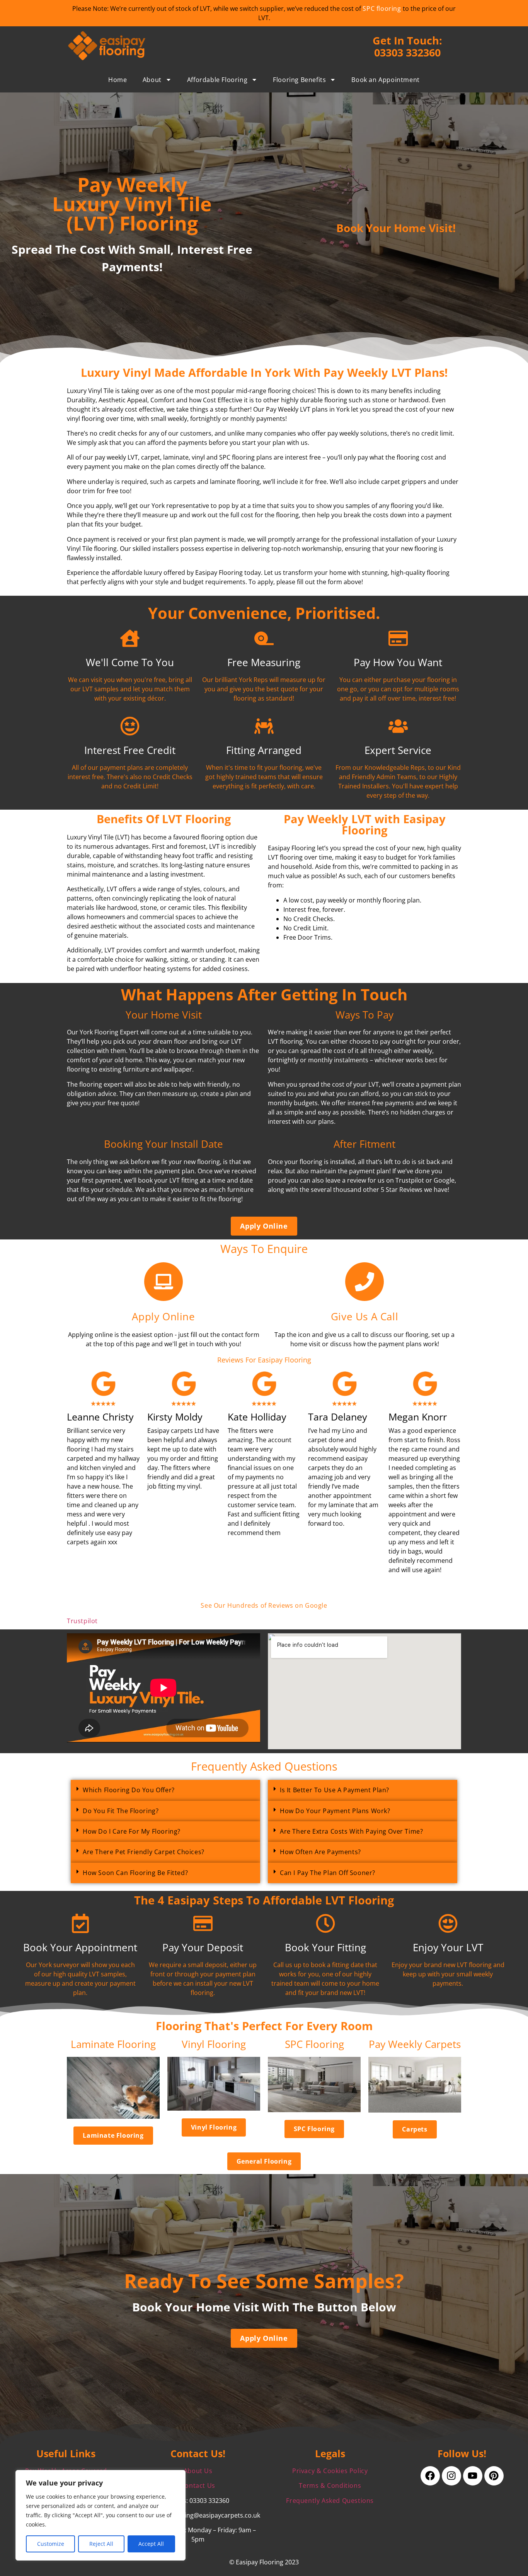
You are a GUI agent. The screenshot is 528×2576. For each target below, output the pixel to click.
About (152, 80)
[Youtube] (473, 2476)
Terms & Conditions (330, 2485)
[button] (165, 1790)
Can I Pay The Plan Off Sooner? (328, 1873)
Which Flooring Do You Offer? (129, 1790)
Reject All (101, 2544)
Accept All (151, 2544)
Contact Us (198, 2485)
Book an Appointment (385, 80)
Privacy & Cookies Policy (330, 2471)
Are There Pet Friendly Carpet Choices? (144, 1852)
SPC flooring (382, 9)
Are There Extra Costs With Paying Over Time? (351, 1831)
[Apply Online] (164, 1282)
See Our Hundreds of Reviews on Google (264, 1605)
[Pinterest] (494, 2476)
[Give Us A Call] (364, 1282)
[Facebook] (430, 2476)
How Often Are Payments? (320, 1852)
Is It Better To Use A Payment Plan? (335, 1790)
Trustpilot (82, 1621)
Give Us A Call (364, 1317)
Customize (51, 2544)
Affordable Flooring (217, 80)
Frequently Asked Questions (330, 2501)
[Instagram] (451, 2476)
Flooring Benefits (299, 80)
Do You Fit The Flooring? (121, 1811)
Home (118, 80)
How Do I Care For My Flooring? (132, 1831)
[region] (100, 2515)
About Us (198, 2471)
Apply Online (163, 1317)
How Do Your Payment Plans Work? (335, 1811)
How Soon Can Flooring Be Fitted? (135, 1873)
